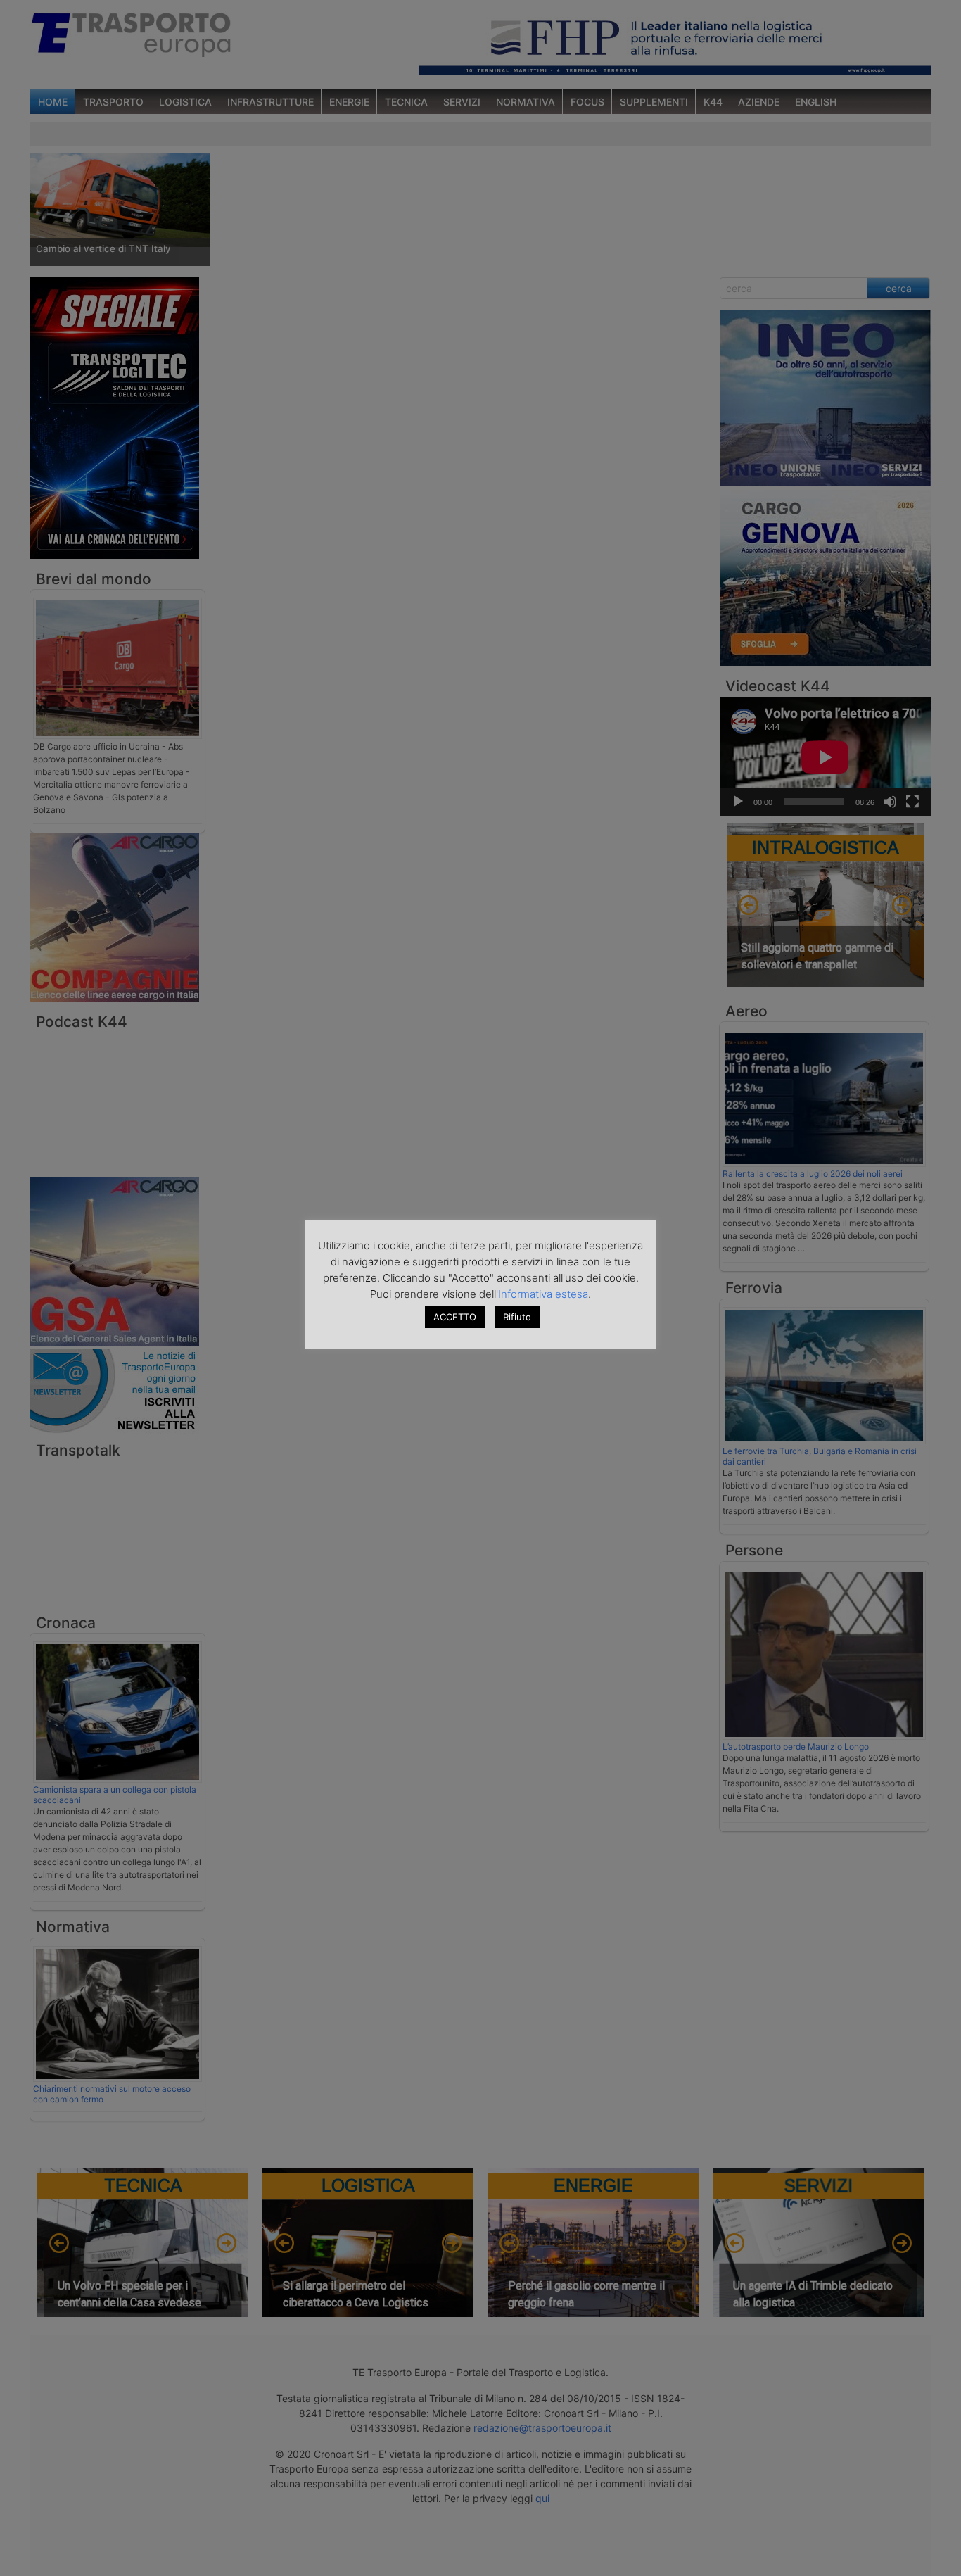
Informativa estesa (543, 1294)
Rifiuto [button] (517, 1317)
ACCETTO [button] (455, 1317)
